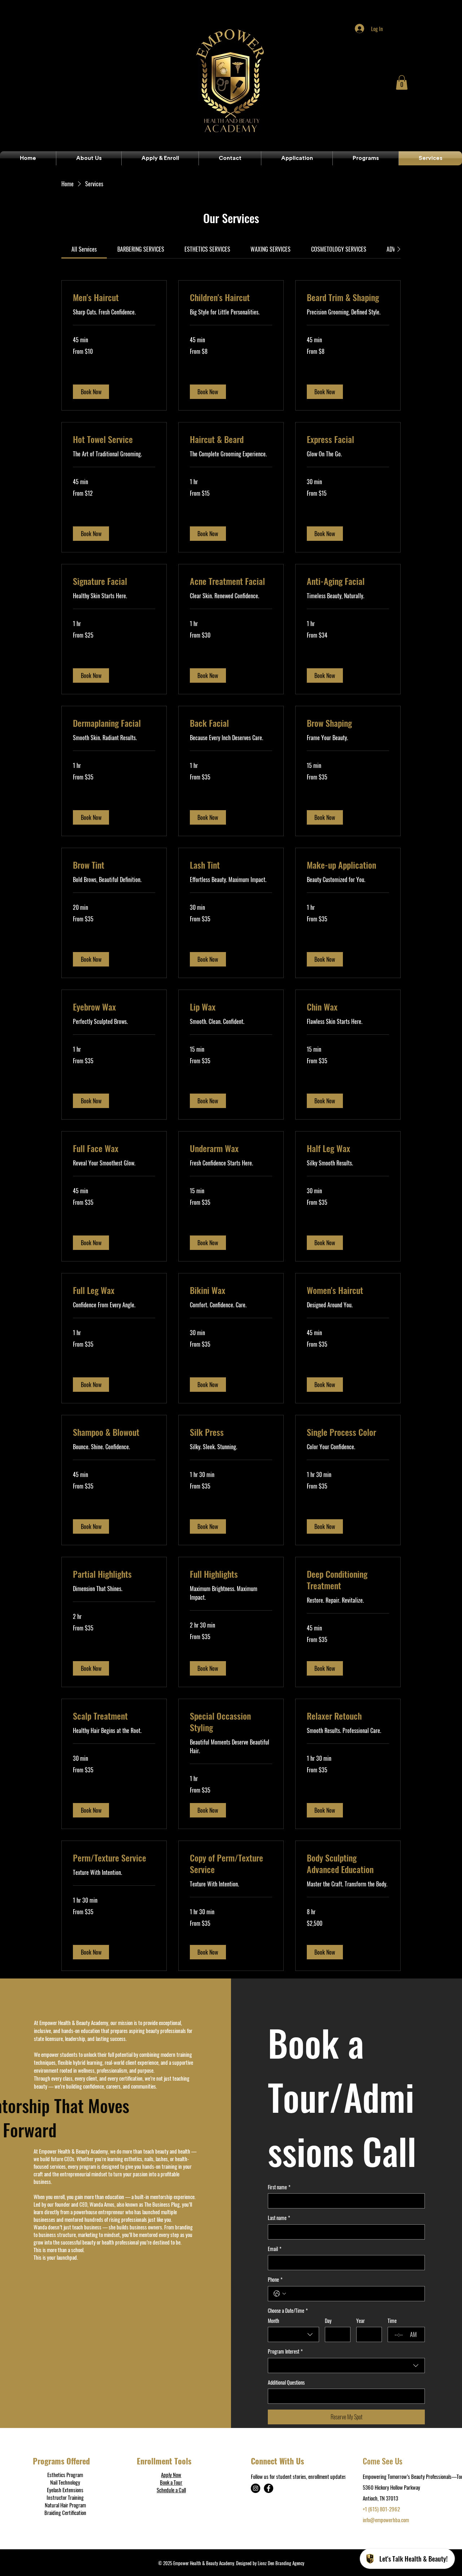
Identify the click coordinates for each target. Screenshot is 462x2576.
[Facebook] (269, 2488)
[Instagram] (256, 2488)
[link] (84, 249)
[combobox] (293, 2334)
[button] (402, 82)
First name (279, 2187)
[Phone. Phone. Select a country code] (280, 2294)
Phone (275, 2280)
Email (275, 2249)
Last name (279, 2218)
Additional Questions (286, 2382)
